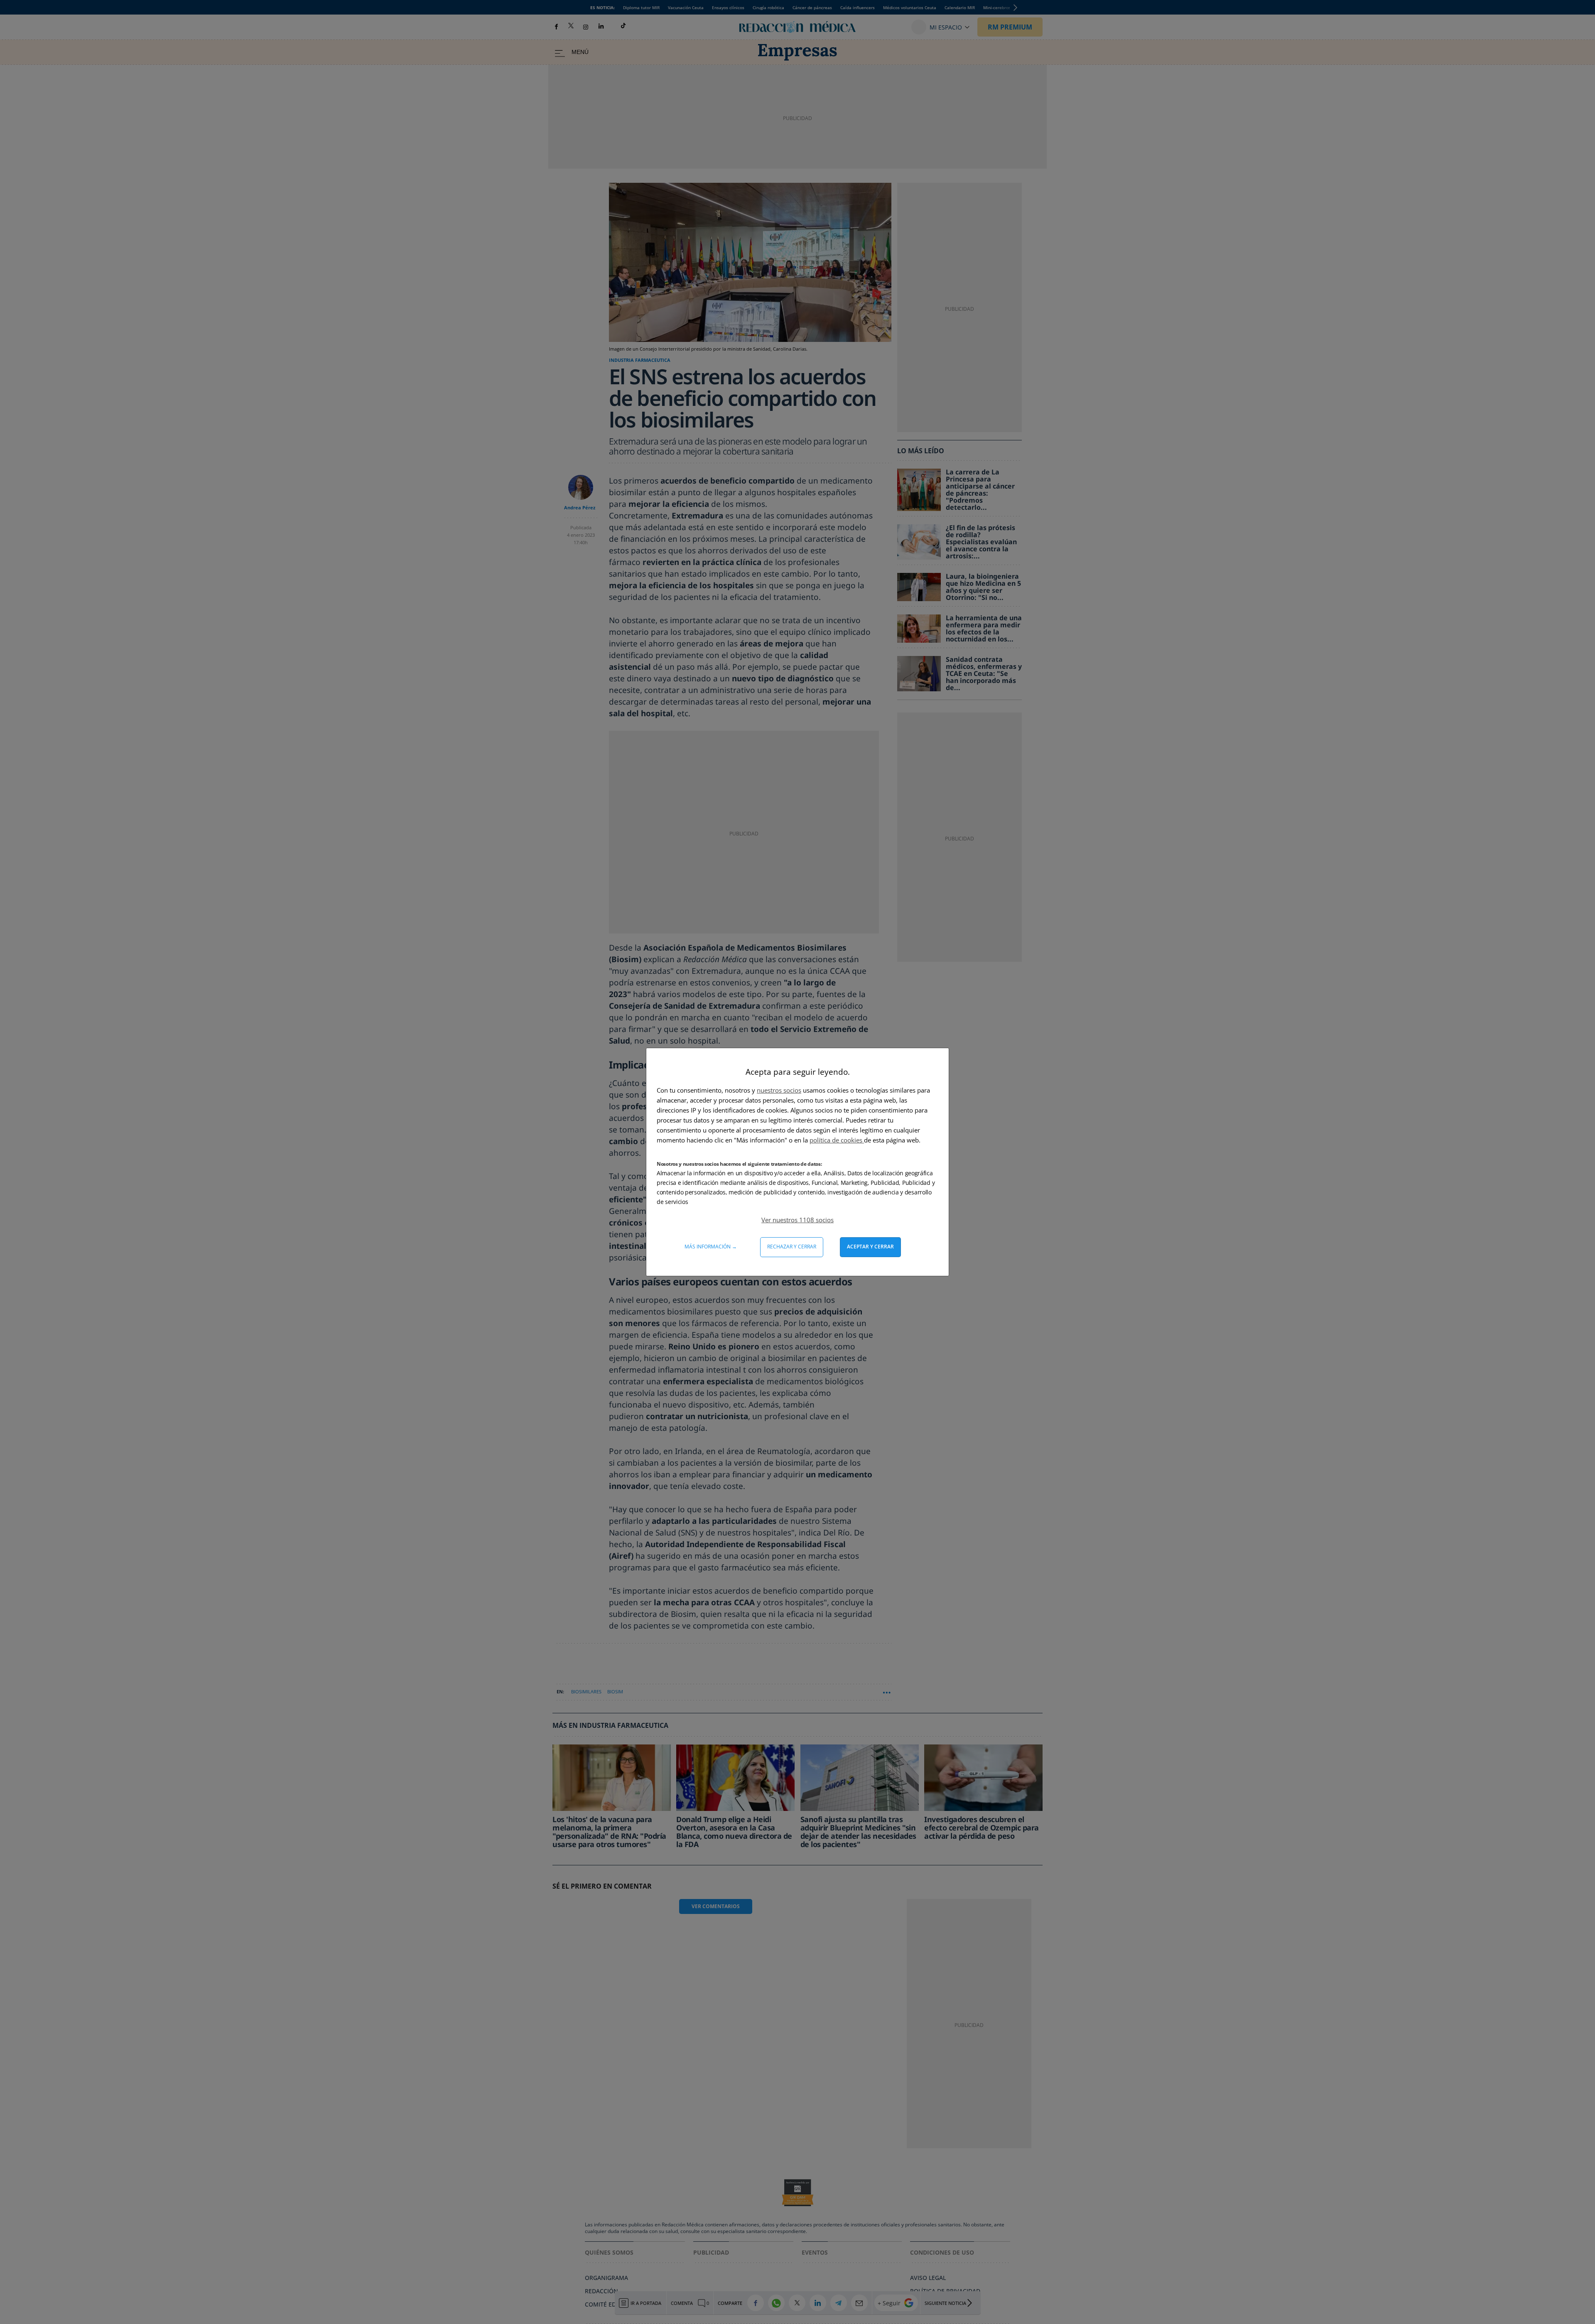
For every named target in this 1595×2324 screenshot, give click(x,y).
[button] (797, 1220)
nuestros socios (779, 1090)
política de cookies (837, 1140)
